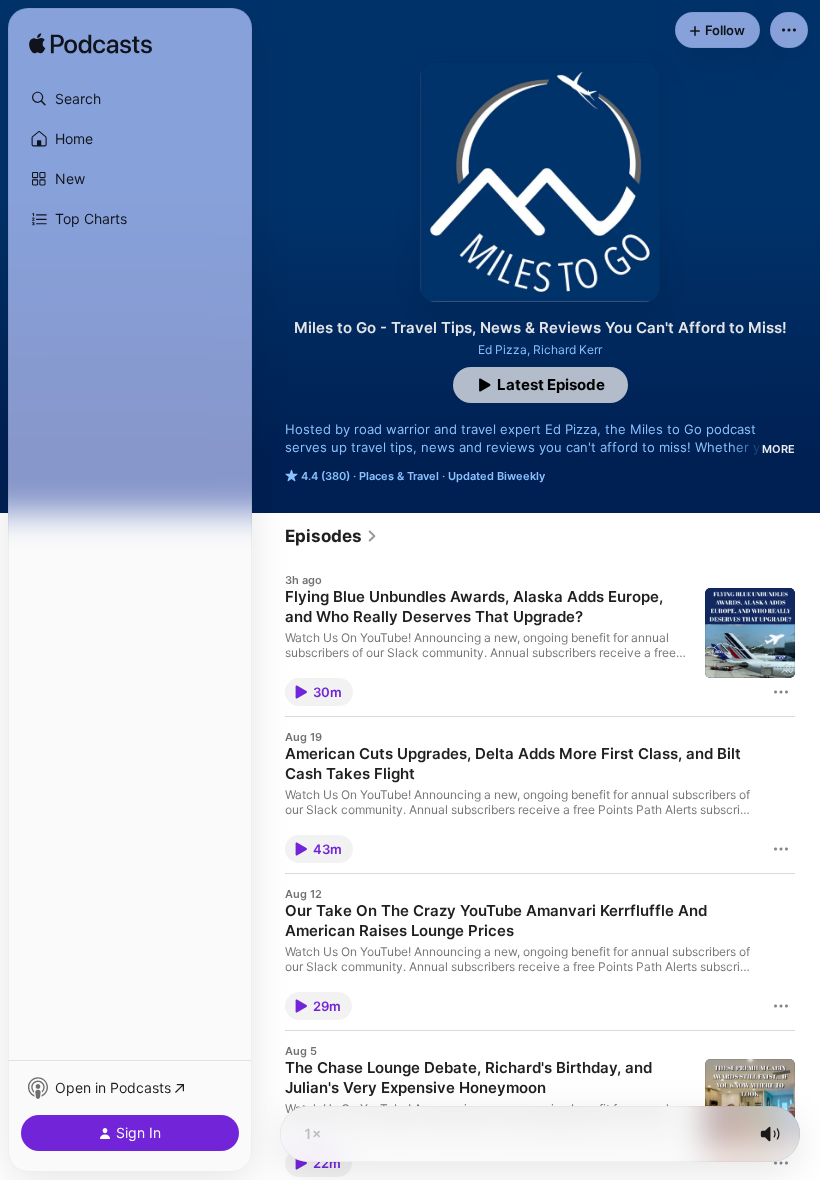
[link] (331, 536)
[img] (90, 45)
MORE (778, 449)
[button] (130, 99)
